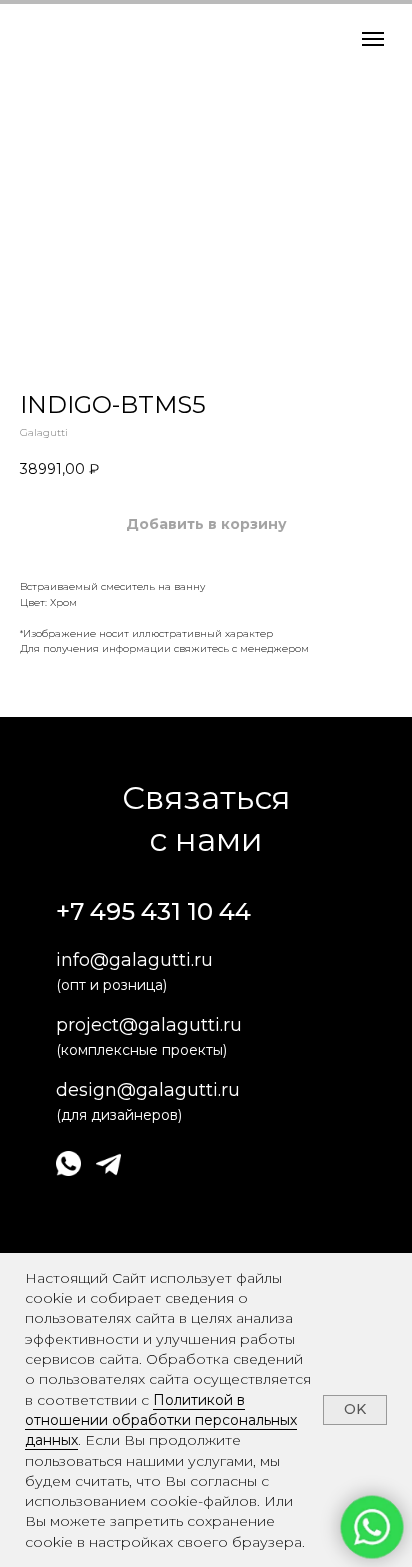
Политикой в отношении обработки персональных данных (161, 1420)
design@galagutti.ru (148, 1090)
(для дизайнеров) (119, 1115)
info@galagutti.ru (134, 960)
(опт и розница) (111, 985)
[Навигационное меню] (373, 39)
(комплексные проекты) (141, 1050)
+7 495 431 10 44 (153, 911)
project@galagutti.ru (149, 1025)
